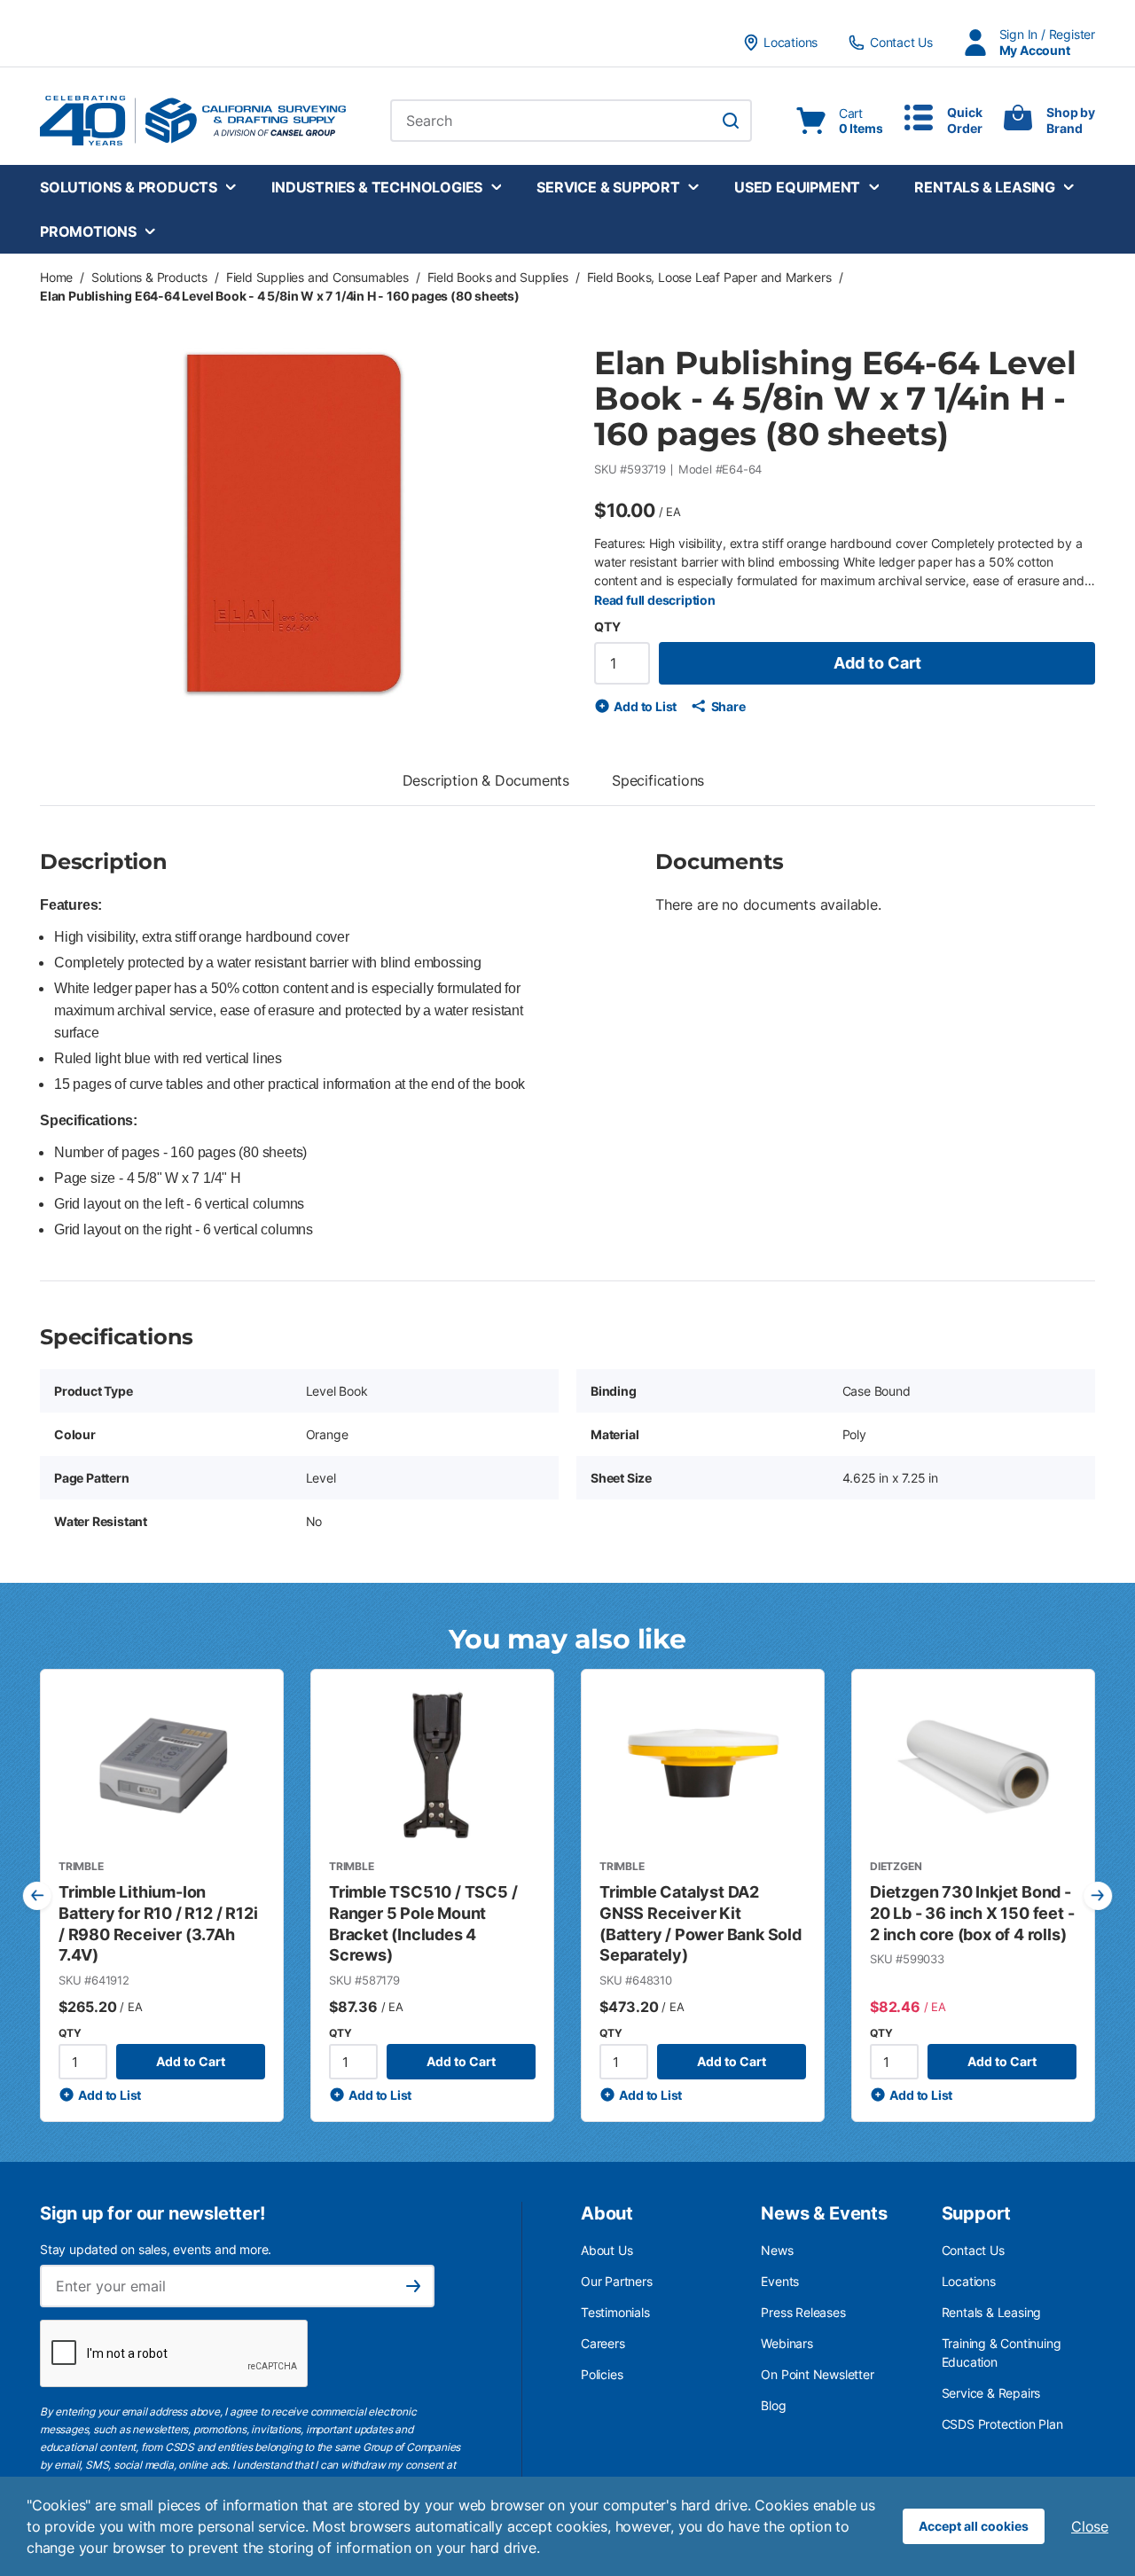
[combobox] (571, 121)
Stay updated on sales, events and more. (156, 2249)
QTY (607, 626)
